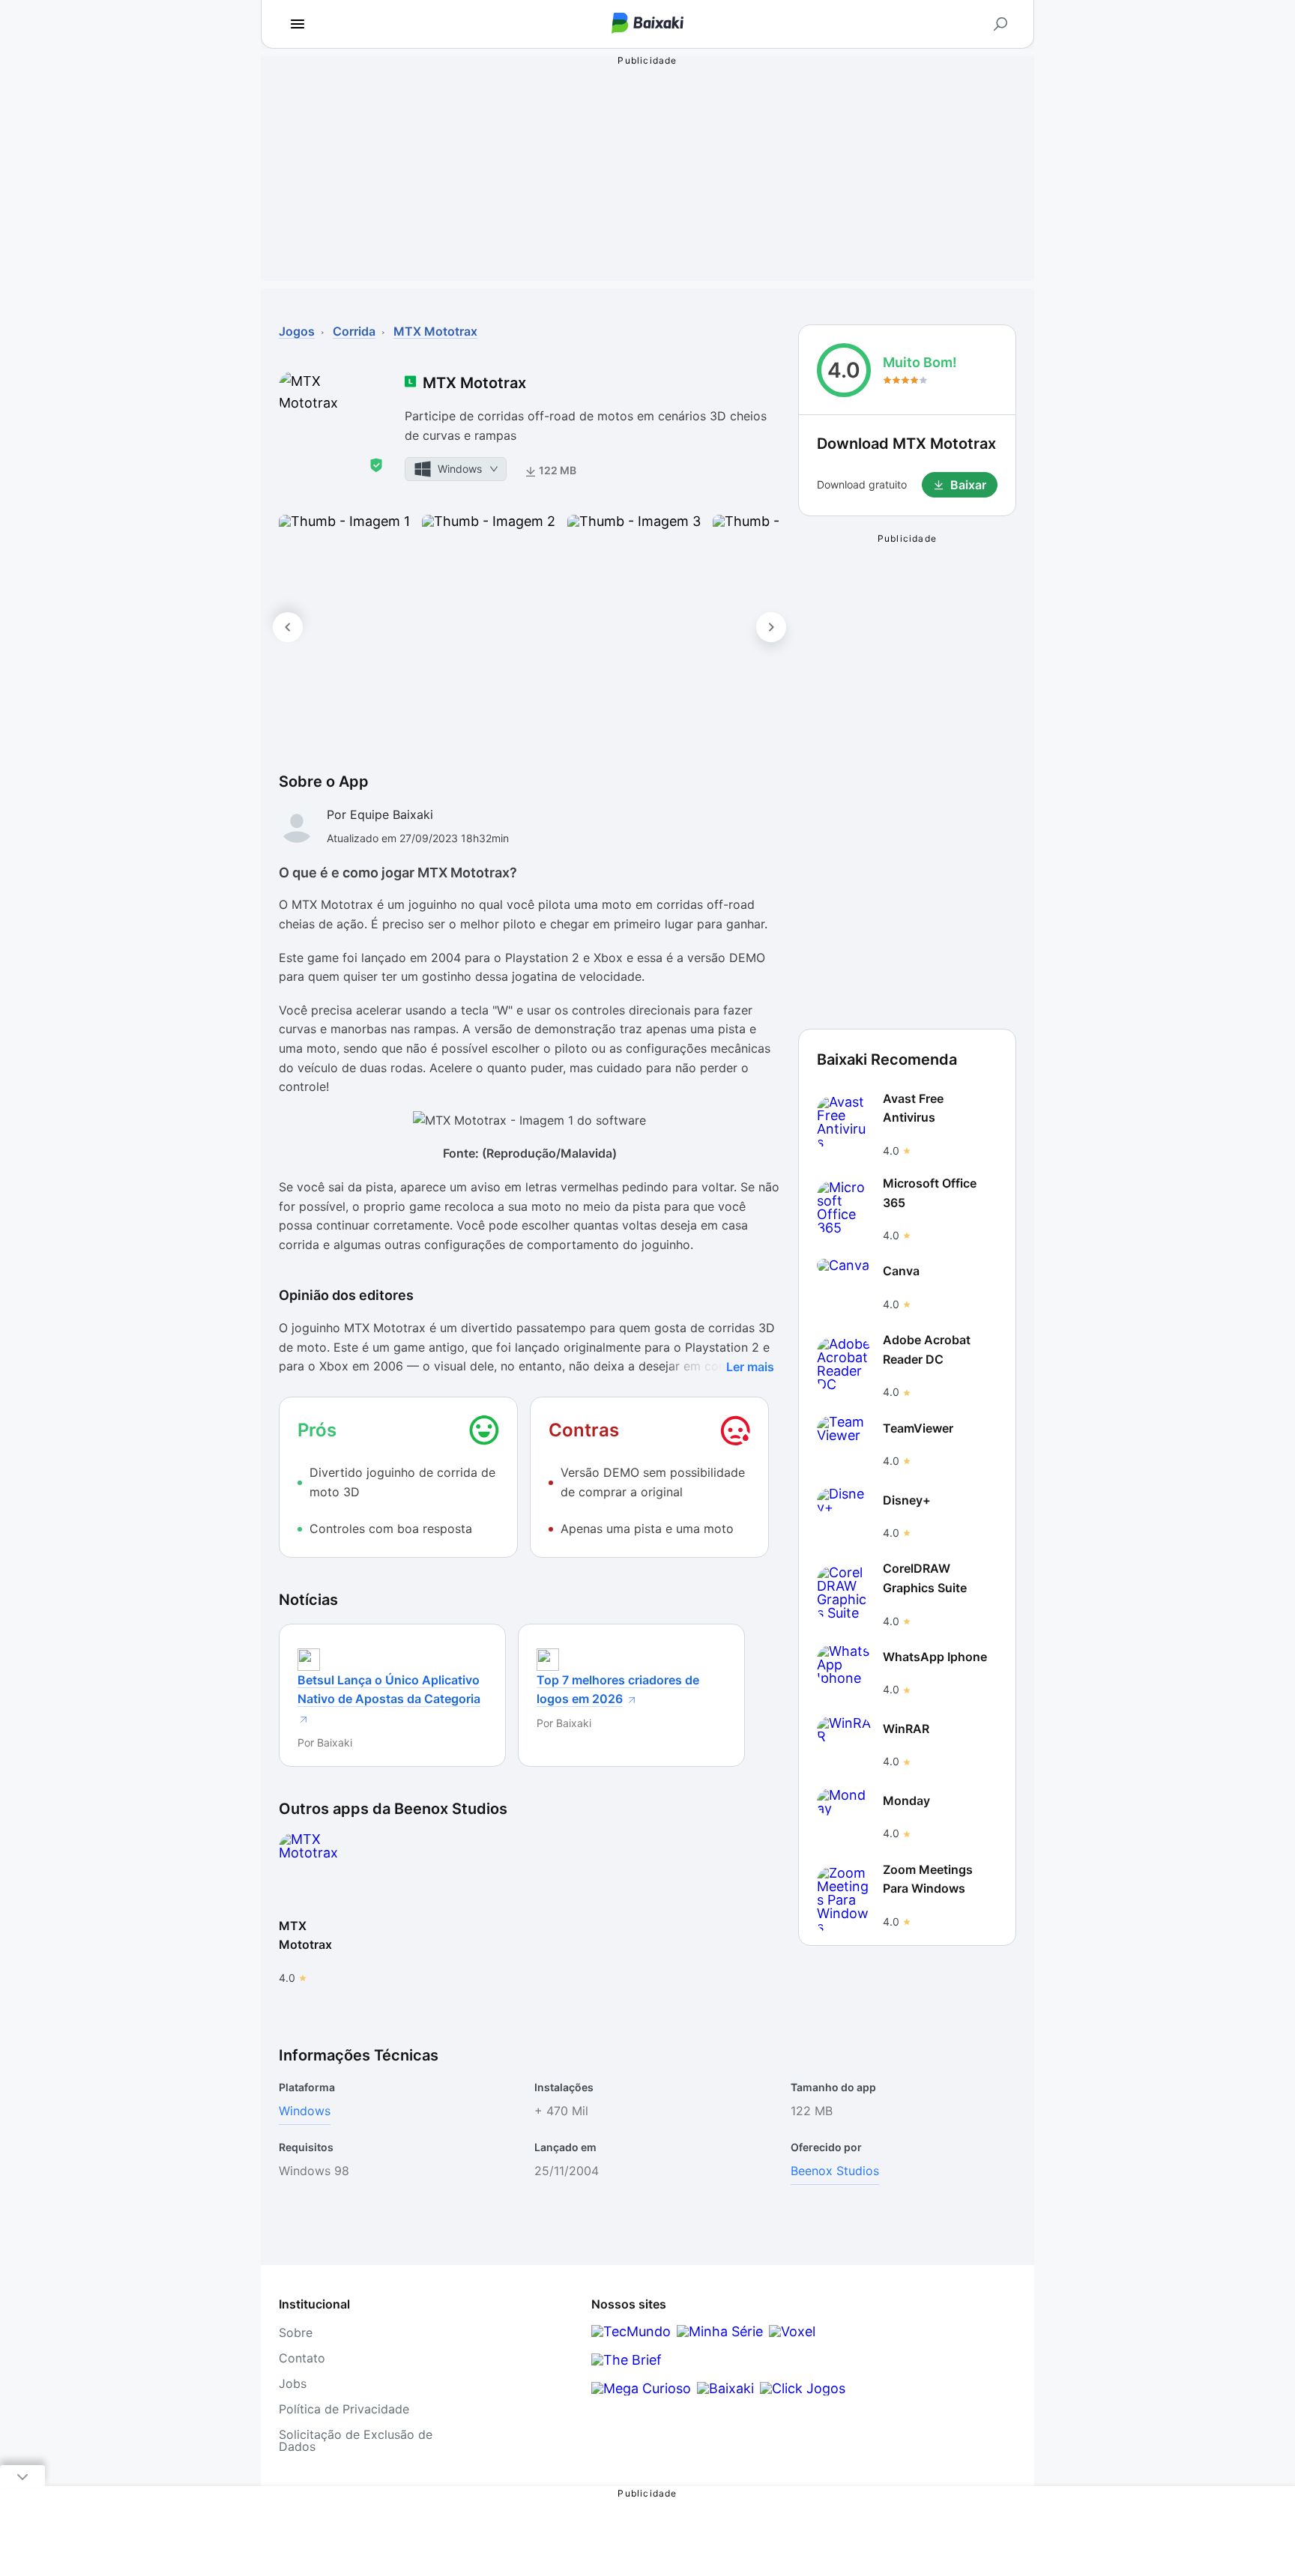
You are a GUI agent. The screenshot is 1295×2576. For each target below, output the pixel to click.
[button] (344, 627)
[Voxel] (792, 2331)
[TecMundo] (631, 2331)
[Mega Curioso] (641, 2388)
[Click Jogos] (803, 2388)
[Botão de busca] (1000, 24)
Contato (302, 2358)
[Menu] (298, 24)
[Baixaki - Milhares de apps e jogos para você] (647, 24)
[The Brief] (627, 2360)
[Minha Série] (720, 2331)
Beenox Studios (835, 2171)
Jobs (293, 2383)
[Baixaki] (725, 2388)
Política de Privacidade (344, 2409)
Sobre (296, 2332)
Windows (305, 2111)
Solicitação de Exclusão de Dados (356, 2440)
